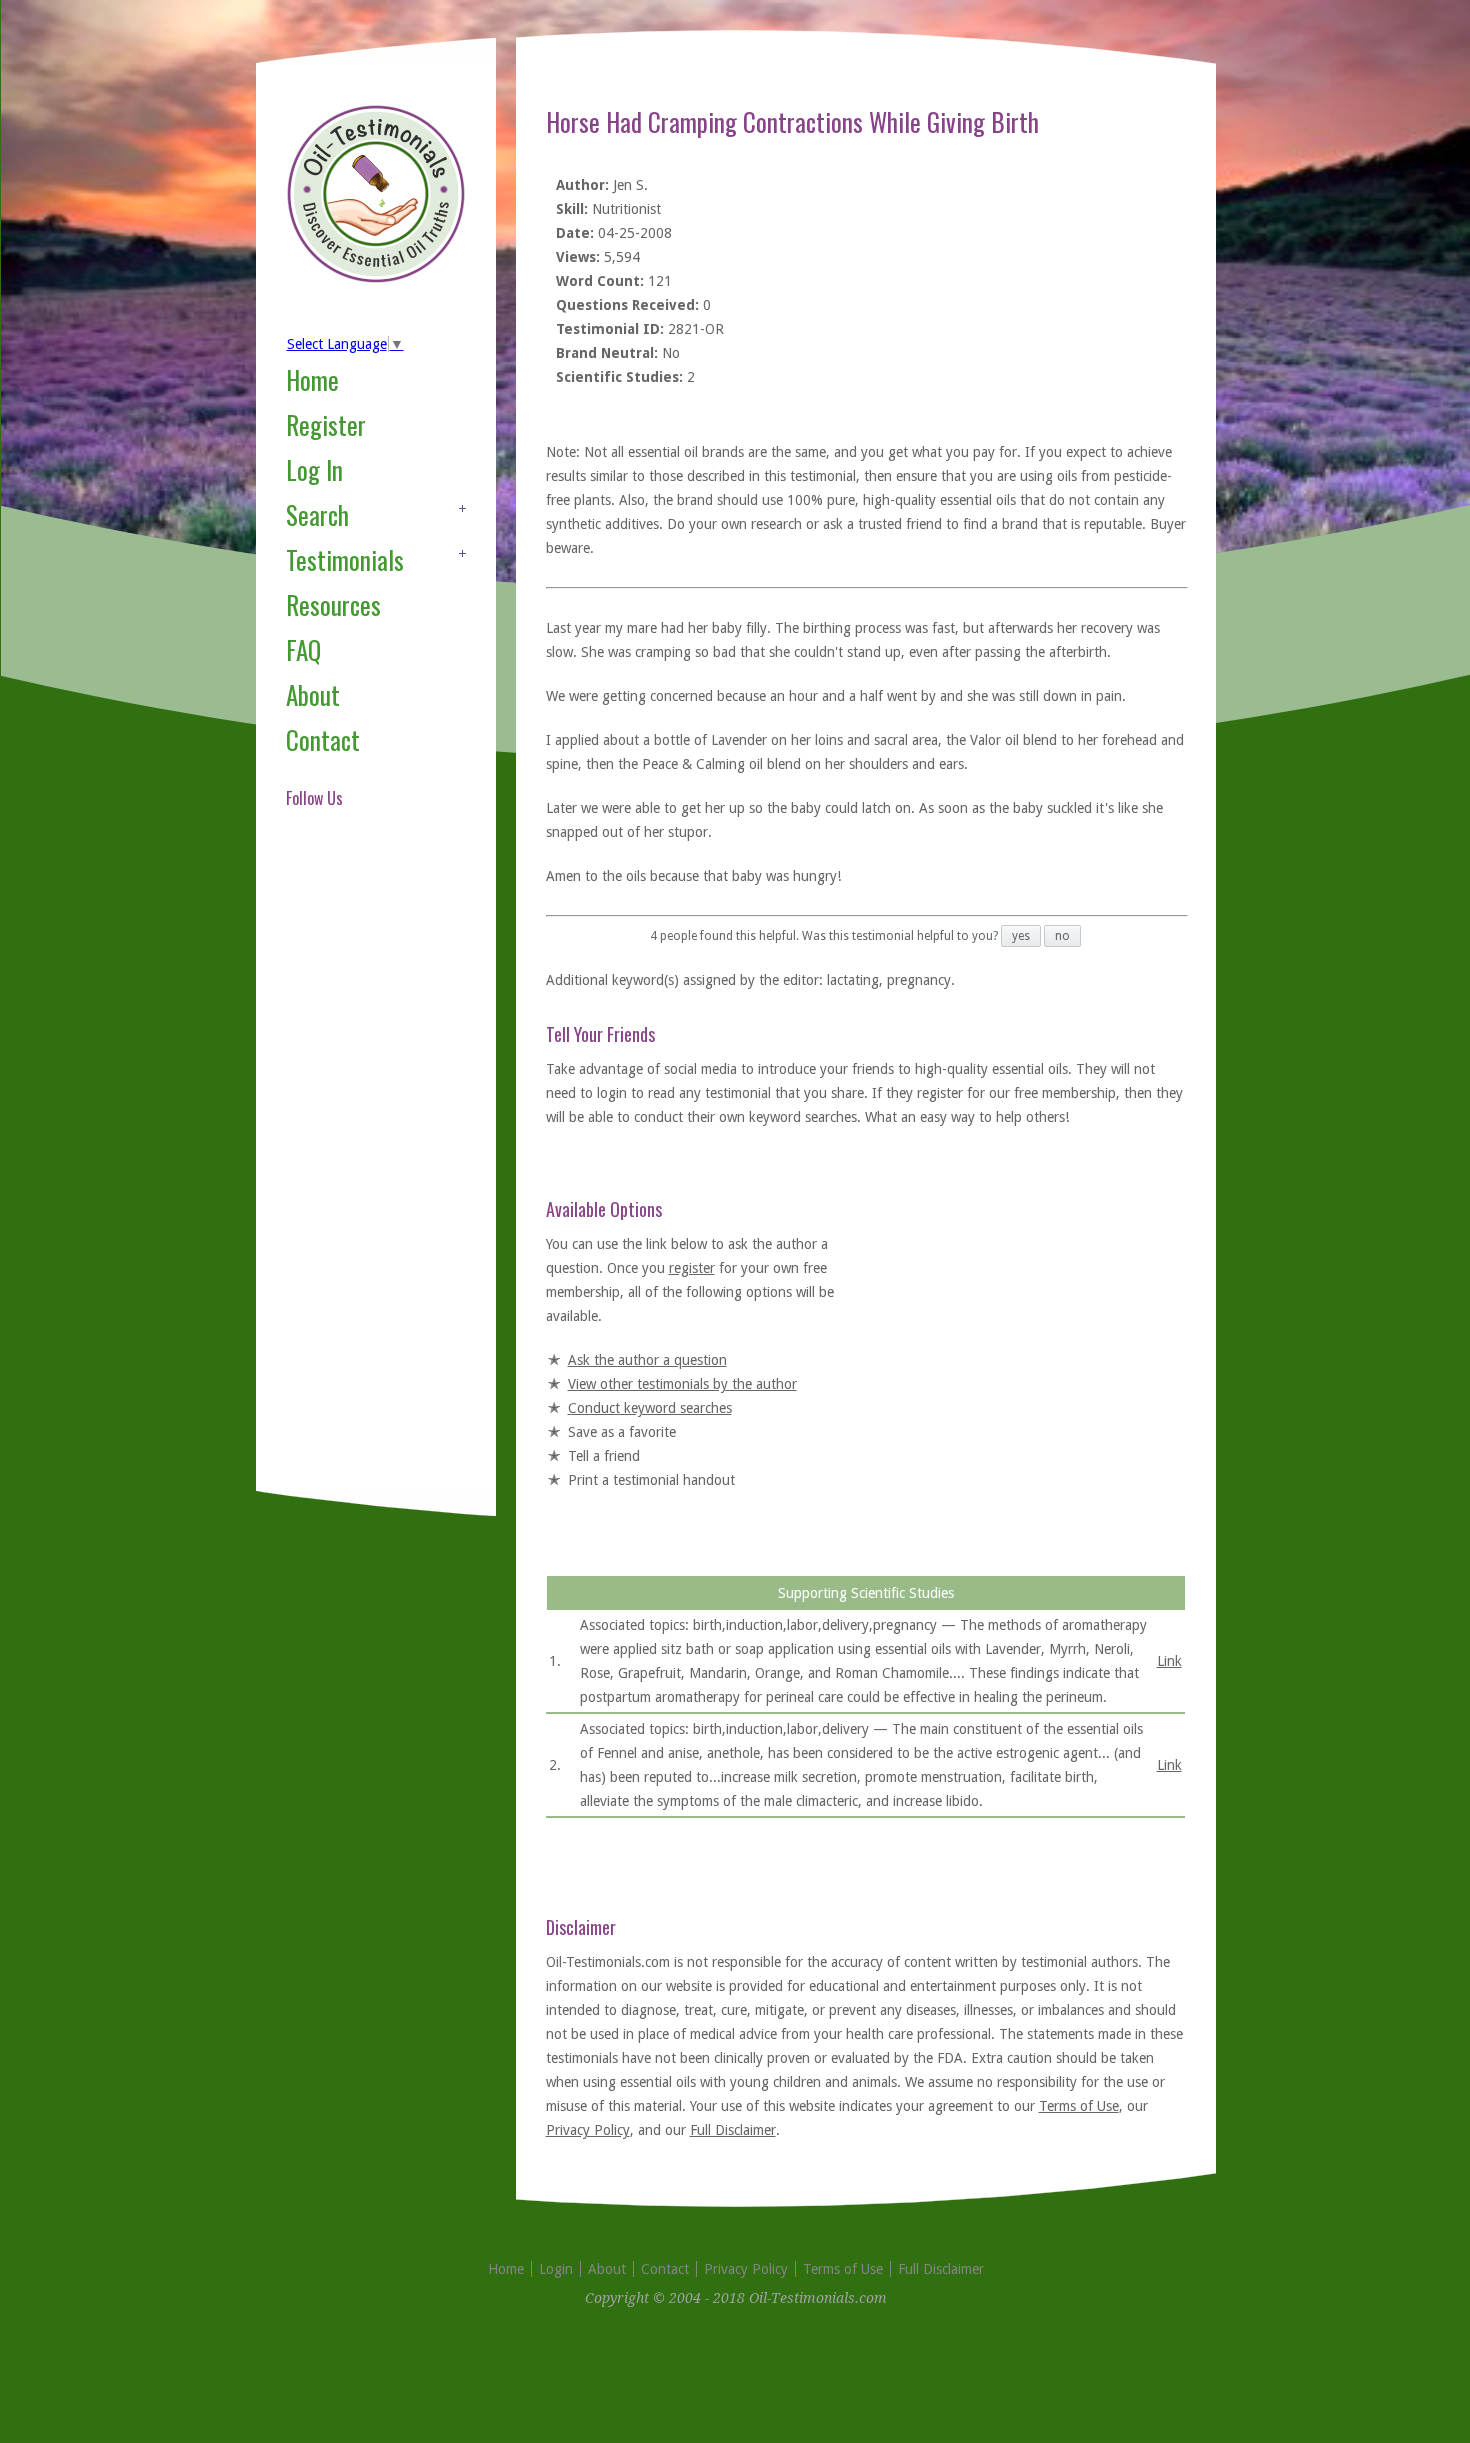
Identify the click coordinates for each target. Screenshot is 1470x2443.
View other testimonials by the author (682, 1384)
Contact (323, 739)
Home (312, 379)
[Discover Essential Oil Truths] (376, 279)
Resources (333, 604)
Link (1169, 1661)
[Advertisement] (366, 1174)
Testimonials (345, 559)
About (313, 694)
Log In (314, 469)
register (692, 1268)
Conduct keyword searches (650, 1408)
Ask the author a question (647, 1360)
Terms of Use (1079, 2106)
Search (317, 514)
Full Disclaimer (733, 2130)
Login (556, 2269)
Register (326, 424)
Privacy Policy (588, 2130)
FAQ (303, 649)
